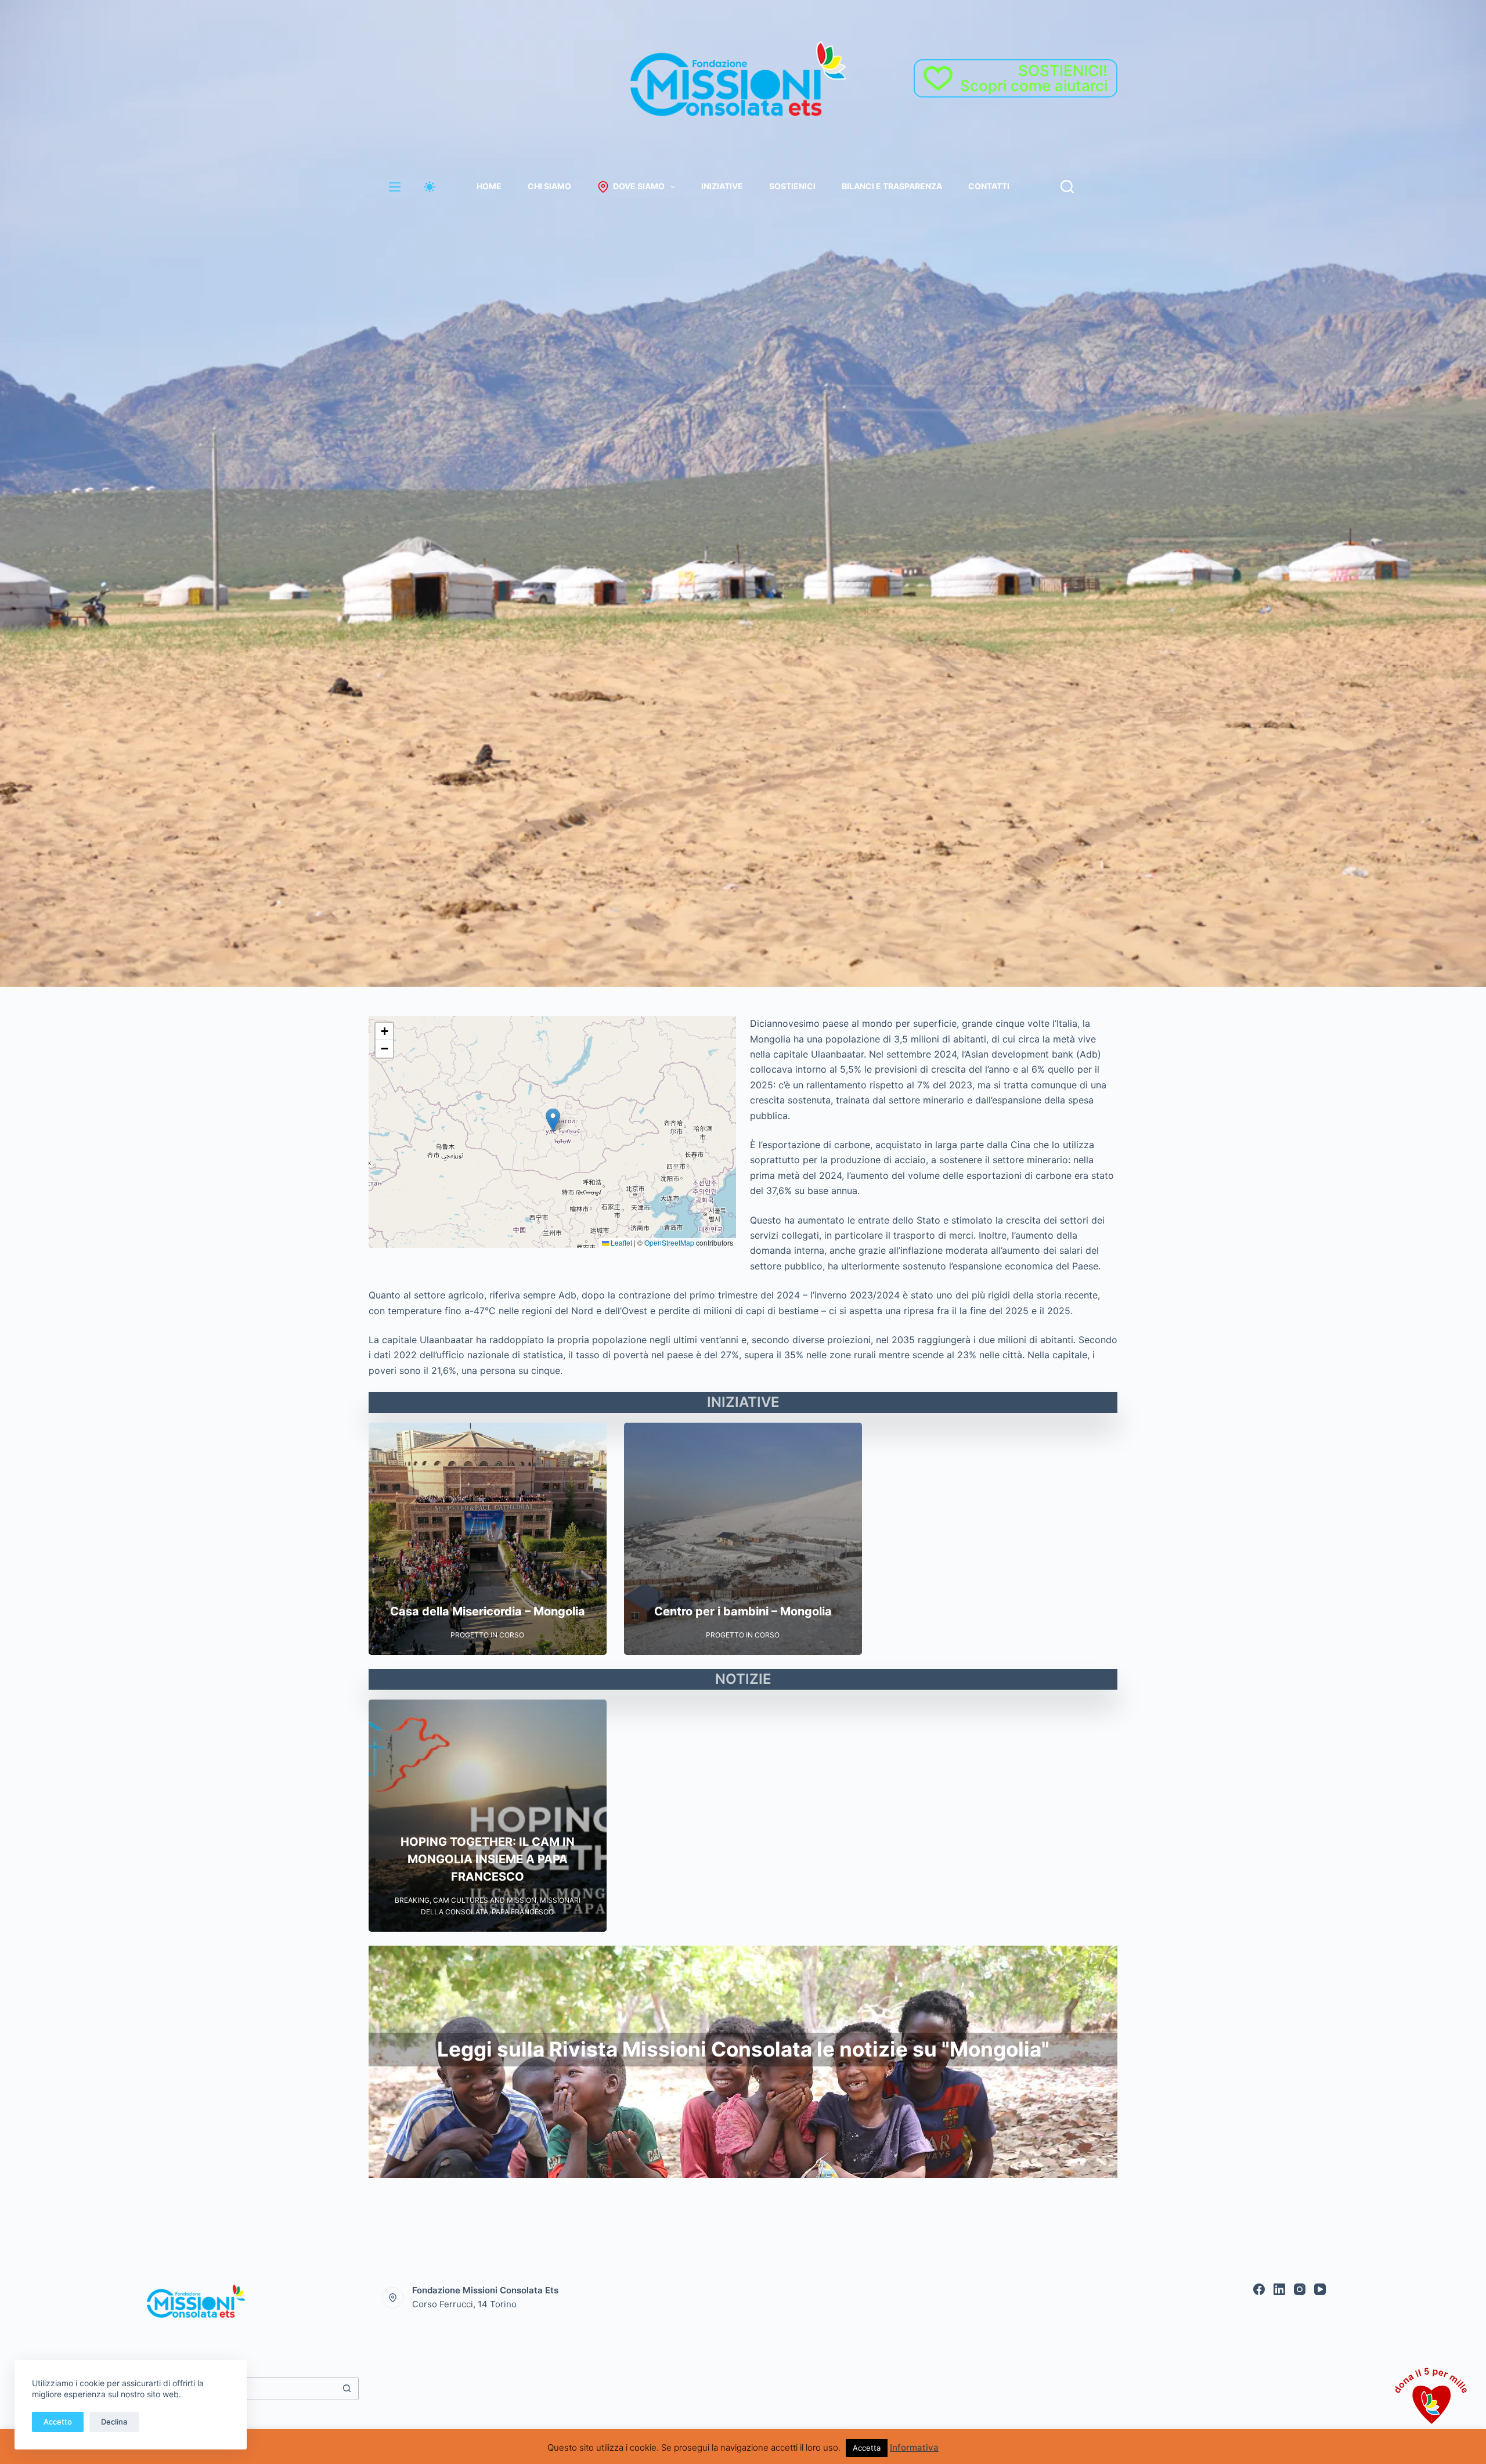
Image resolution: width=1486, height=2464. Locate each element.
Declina (114, 2422)
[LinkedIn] (1279, 2289)
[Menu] (395, 187)
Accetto (58, 2422)
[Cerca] (1067, 187)
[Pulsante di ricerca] (347, 2389)
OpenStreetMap (669, 1242)
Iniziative (722, 186)
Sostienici (792, 186)
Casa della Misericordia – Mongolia (488, 1611)
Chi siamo (549, 186)
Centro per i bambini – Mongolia (743, 1611)
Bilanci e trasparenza (892, 186)
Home (489, 186)
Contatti (989, 186)
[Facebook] (1259, 2289)
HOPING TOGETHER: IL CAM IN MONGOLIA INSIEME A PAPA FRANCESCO (488, 1860)
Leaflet (621, 1242)
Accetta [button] (867, 2448)
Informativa (914, 2447)
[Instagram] (1300, 2289)
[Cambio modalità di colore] (430, 187)
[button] (553, 1120)
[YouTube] (1320, 2289)
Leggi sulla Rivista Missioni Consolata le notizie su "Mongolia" (743, 2049)
